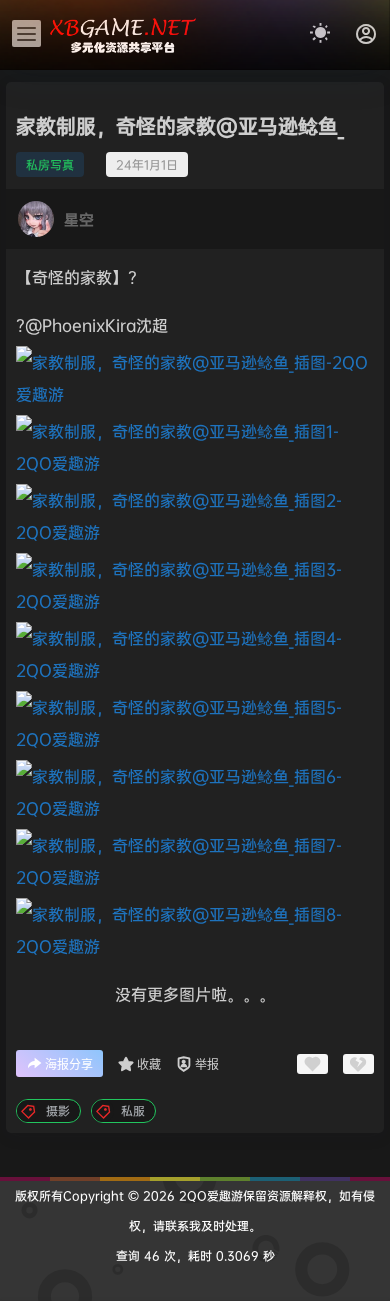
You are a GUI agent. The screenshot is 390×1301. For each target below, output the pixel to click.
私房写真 (50, 164)
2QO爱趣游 (209, 1195)
